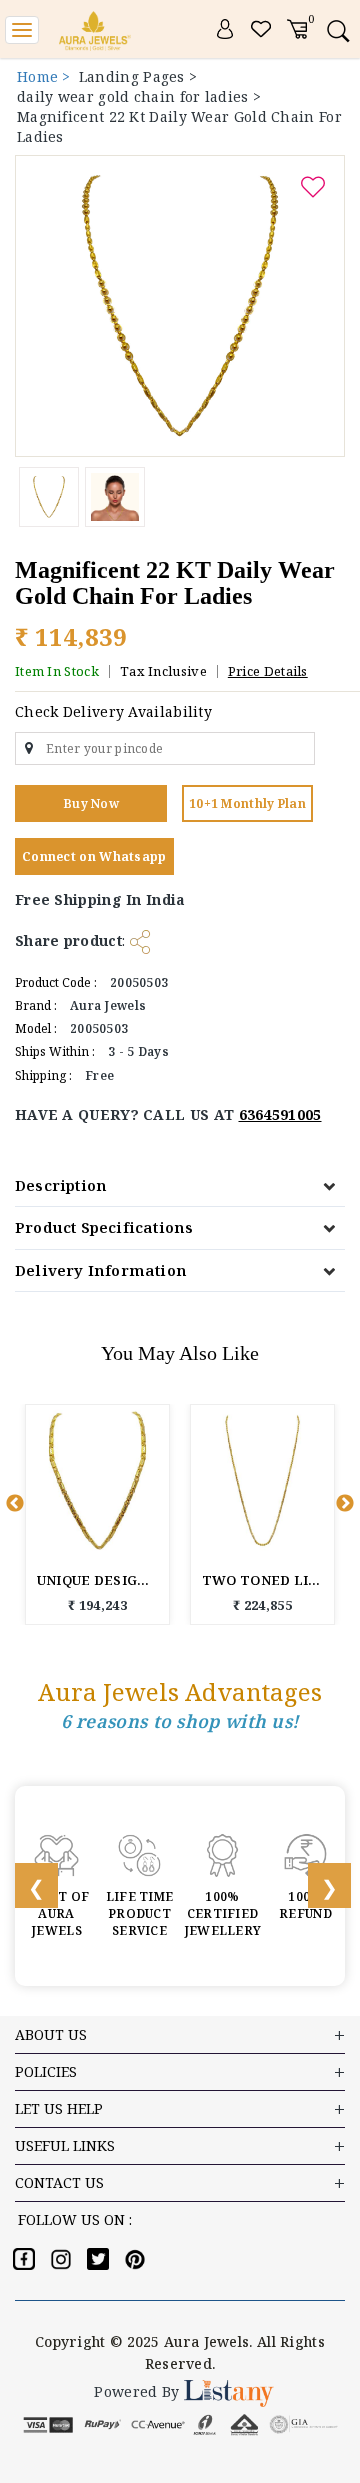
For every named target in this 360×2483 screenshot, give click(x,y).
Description (61, 1185)
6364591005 (280, 1114)
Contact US (59, 2182)
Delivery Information (101, 1270)
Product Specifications (104, 1227)
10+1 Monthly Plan (247, 803)
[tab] (180, 1185)
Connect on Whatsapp (94, 856)
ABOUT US (51, 2034)
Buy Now (91, 803)
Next (345, 1504)
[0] (297, 27)
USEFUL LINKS (65, 2145)
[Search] (337, 30)
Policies (46, 2071)
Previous (15, 1504)
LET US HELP (59, 2108)
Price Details (268, 671)
